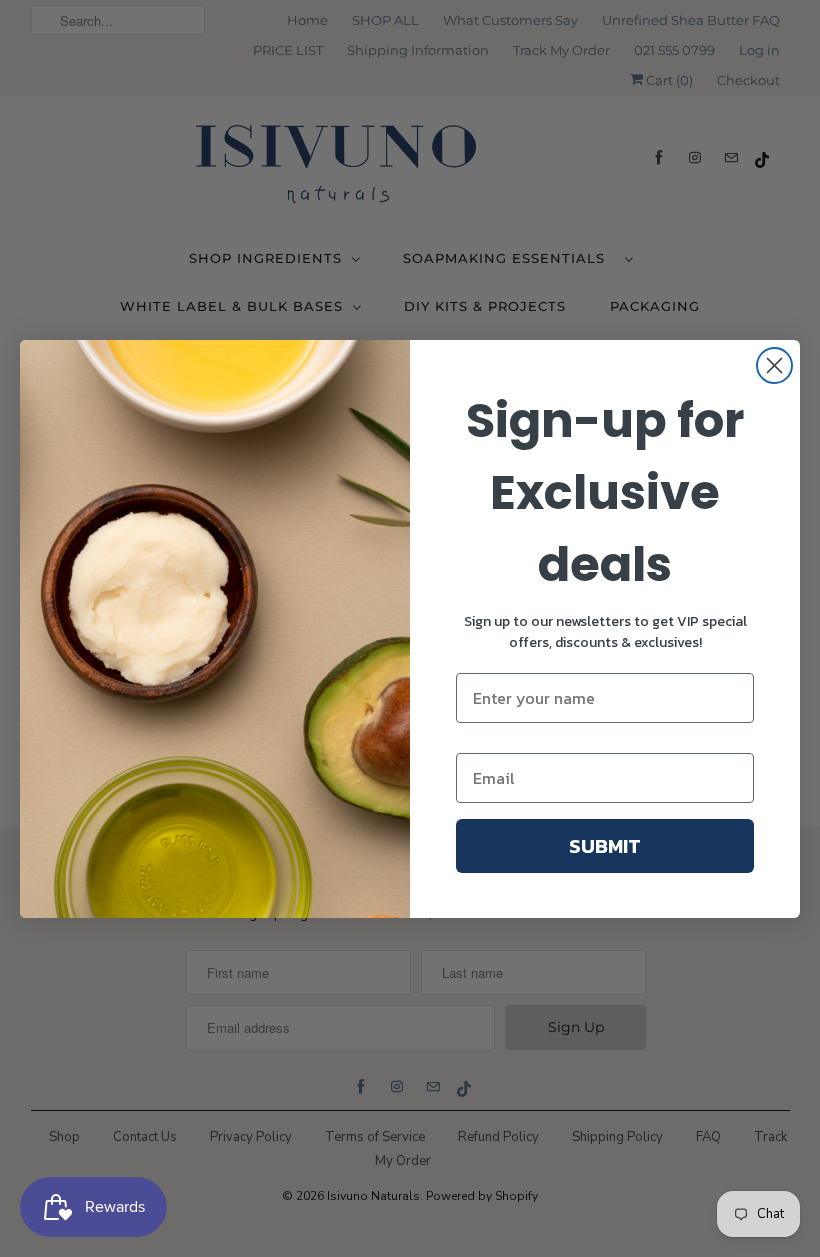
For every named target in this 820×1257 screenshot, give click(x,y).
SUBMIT (605, 846)
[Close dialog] (774, 365)
